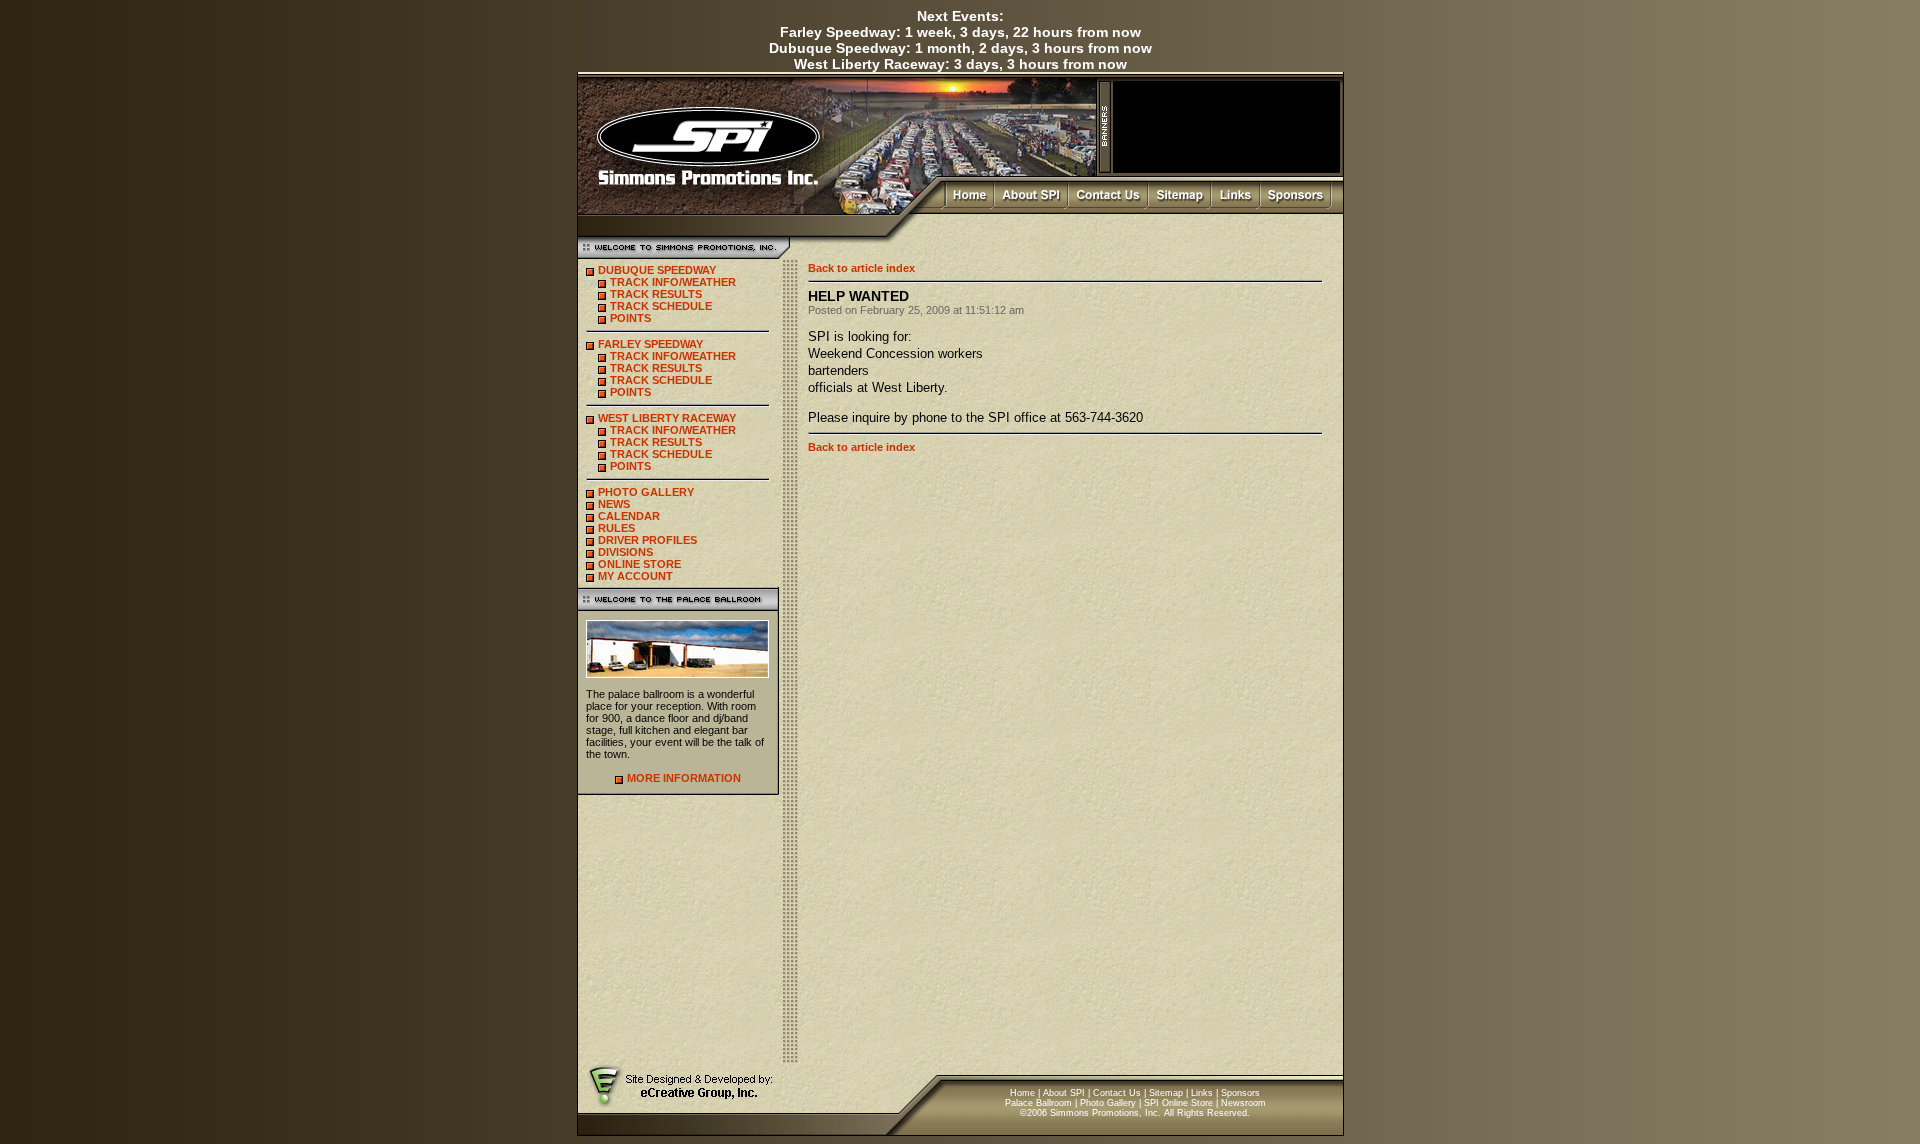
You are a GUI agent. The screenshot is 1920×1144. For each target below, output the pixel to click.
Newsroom (1243, 1103)
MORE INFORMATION (684, 778)
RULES (616, 528)
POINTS (630, 318)
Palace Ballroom (1038, 1103)
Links (1202, 1093)
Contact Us (1117, 1093)
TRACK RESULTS (656, 294)
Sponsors (1240, 1093)
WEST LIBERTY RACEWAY (667, 418)
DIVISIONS (625, 552)
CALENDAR (629, 516)
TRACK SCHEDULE (661, 306)
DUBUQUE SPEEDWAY (657, 270)
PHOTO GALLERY (646, 492)
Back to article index (861, 268)
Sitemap (1166, 1093)
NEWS (614, 504)
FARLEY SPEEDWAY (650, 344)
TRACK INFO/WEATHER (673, 282)
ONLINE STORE (639, 564)
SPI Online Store (1178, 1103)
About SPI (1064, 1093)
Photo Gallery (1108, 1103)
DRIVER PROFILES (647, 540)
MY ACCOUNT (635, 576)
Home (1022, 1093)
